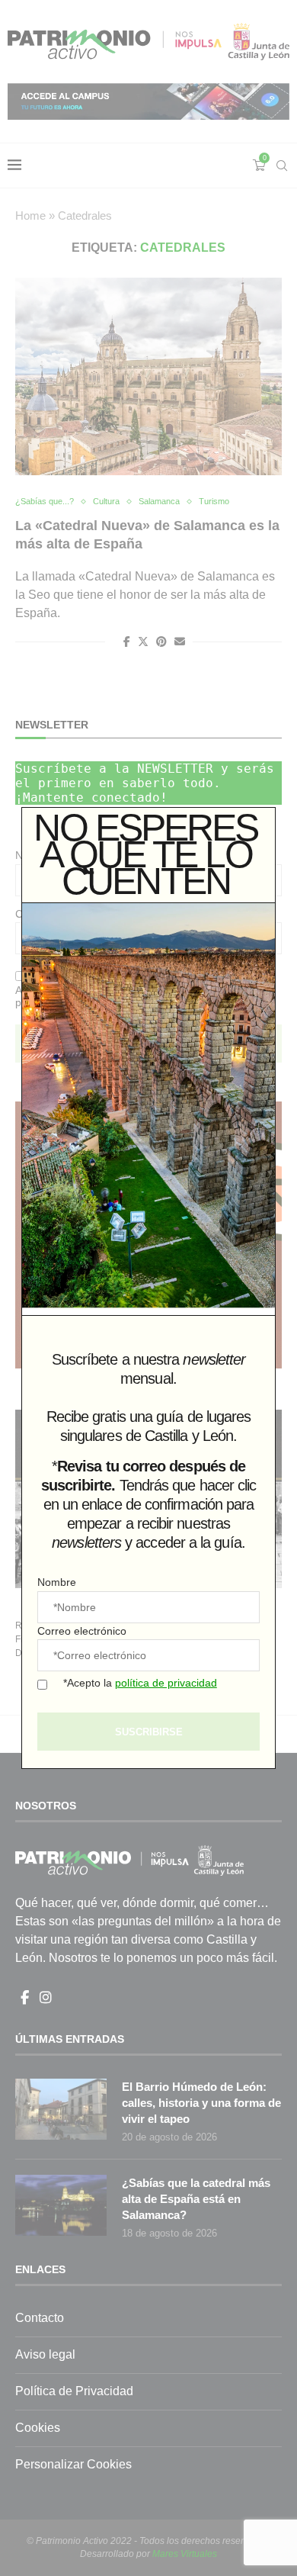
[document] (148, 1288)
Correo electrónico (82, 1631)
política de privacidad (166, 1683)
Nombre (57, 1582)
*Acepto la (140, 1683)
